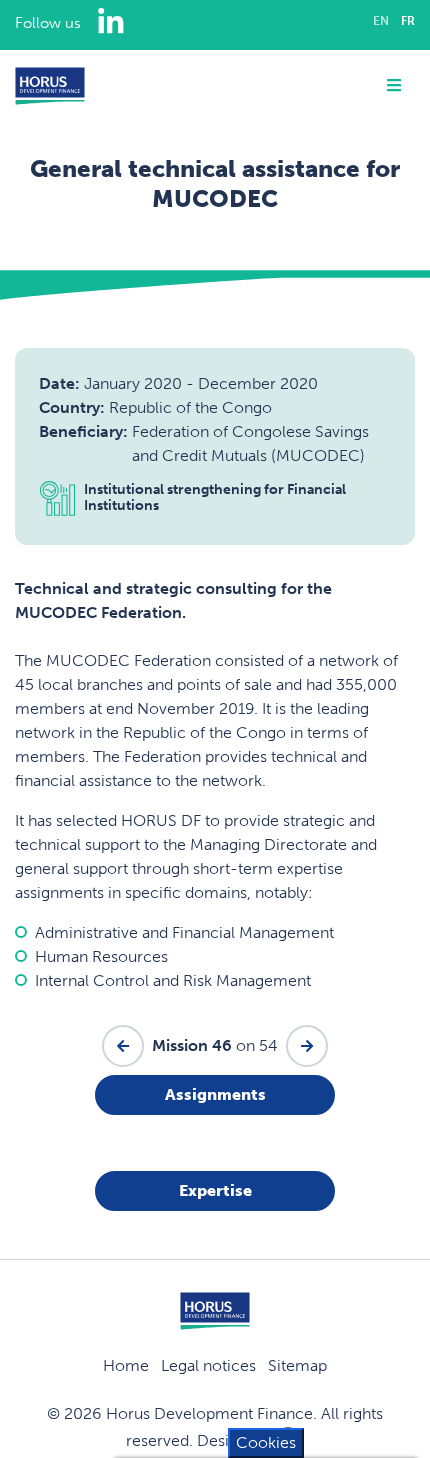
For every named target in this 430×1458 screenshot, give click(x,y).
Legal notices (208, 1365)
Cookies (266, 1442)
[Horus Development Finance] (50, 86)
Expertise (215, 1190)
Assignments (215, 1094)
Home (126, 1365)
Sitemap (297, 1365)
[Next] (307, 1046)
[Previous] (123, 1046)
